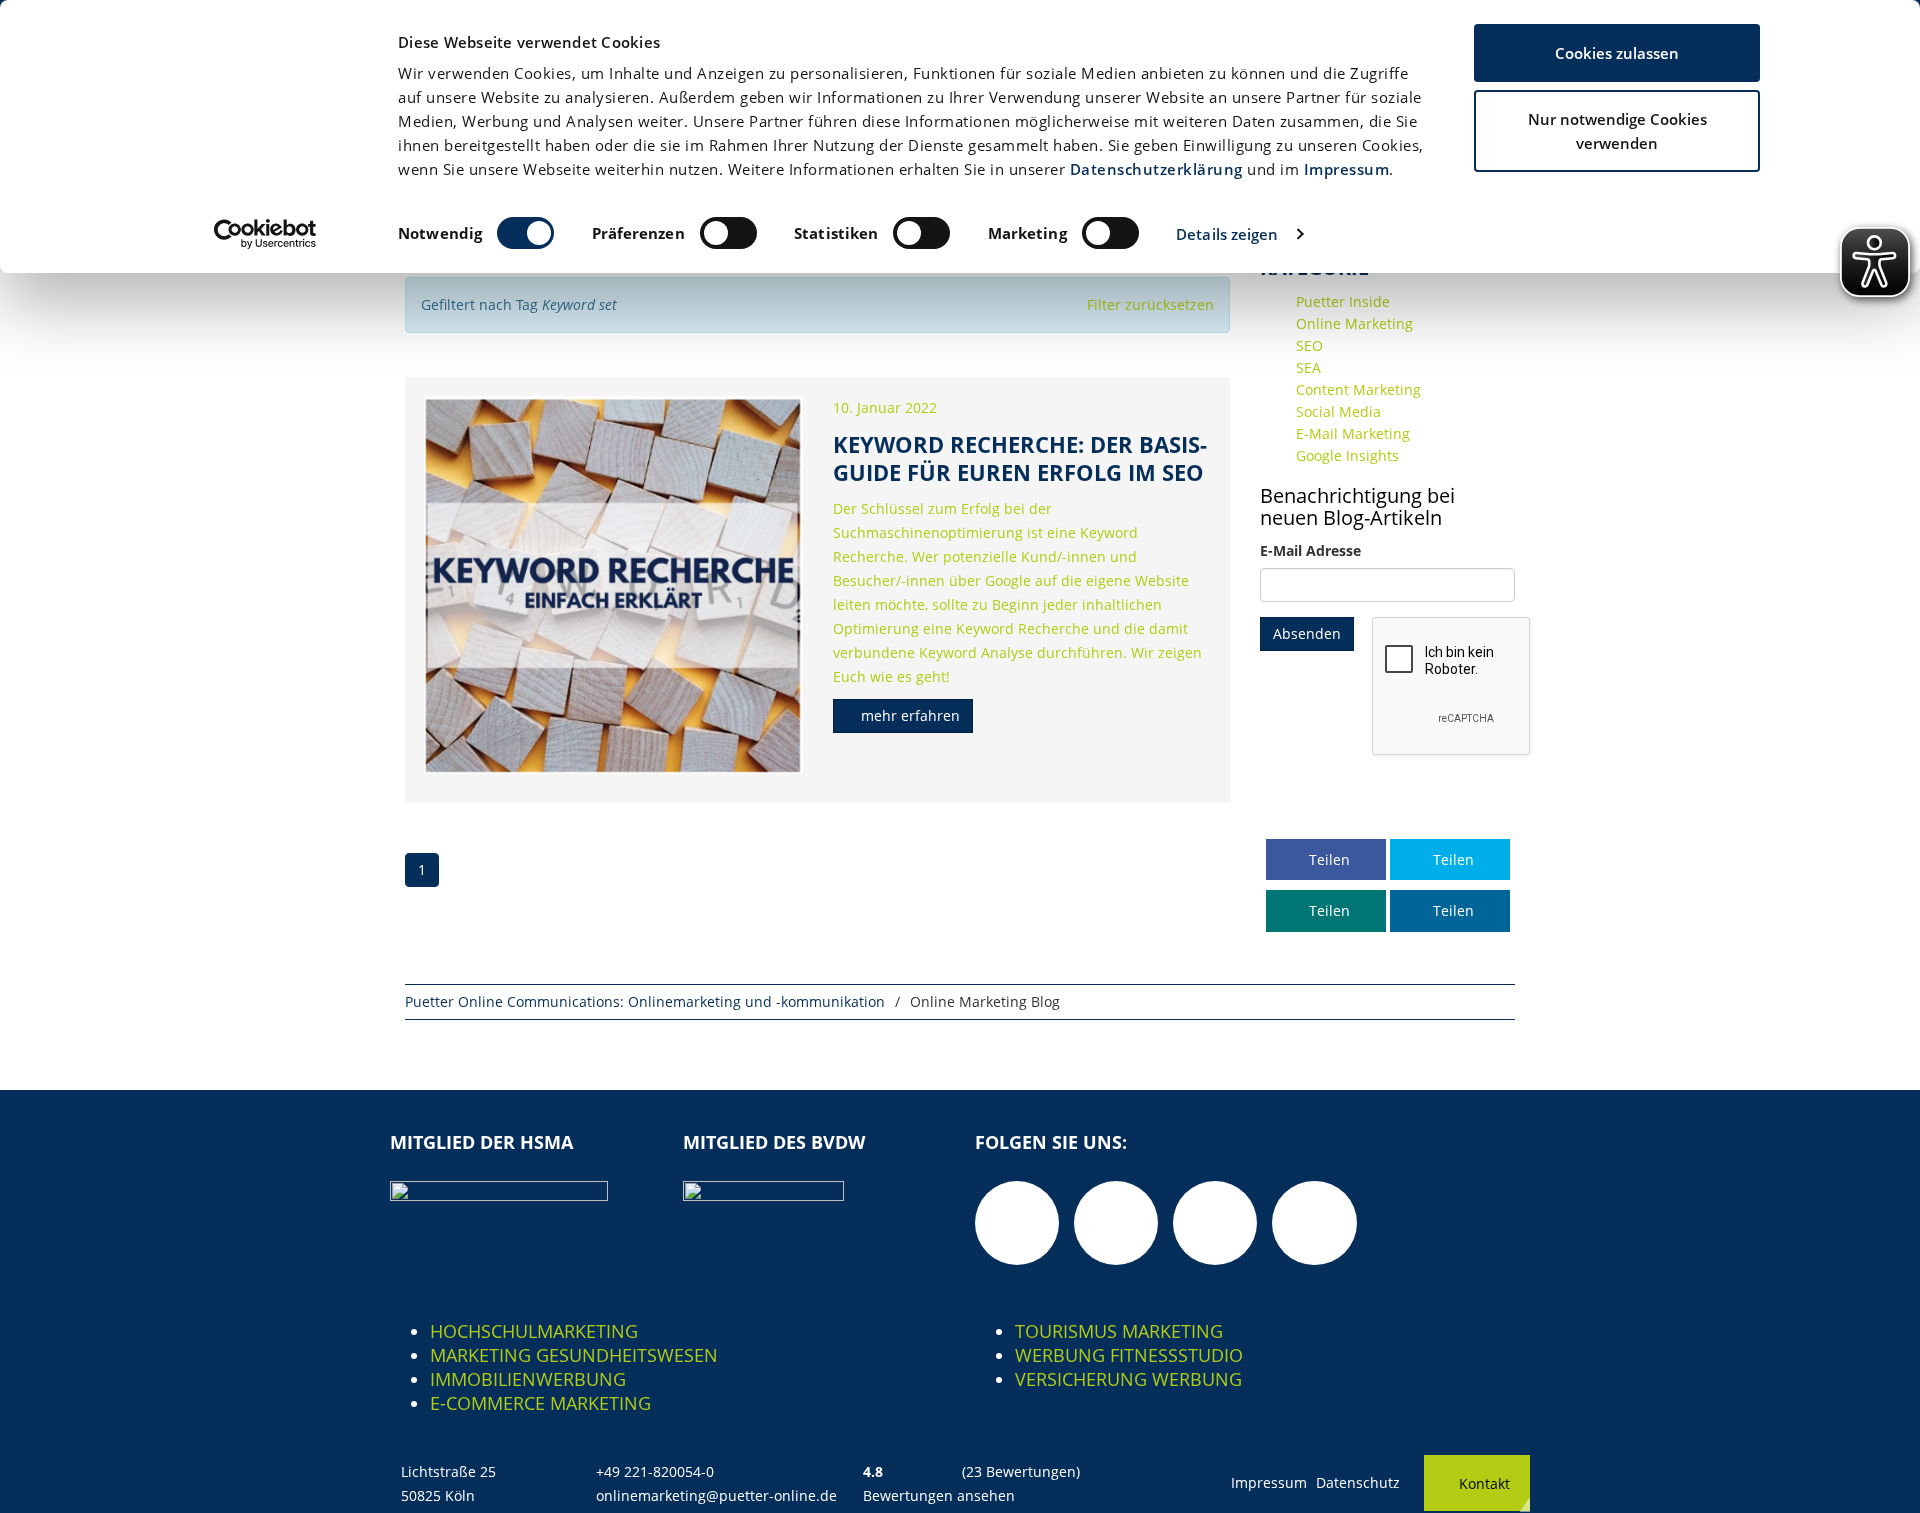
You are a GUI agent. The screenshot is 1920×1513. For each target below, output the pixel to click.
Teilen (1327, 859)
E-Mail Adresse (1310, 550)
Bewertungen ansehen (939, 1495)
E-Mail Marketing (1353, 433)
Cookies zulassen (1617, 53)
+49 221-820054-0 (655, 1471)
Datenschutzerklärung (1156, 169)
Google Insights (1347, 455)
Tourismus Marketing (1119, 1331)
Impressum (1347, 169)
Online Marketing (1354, 323)
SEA (1308, 367)
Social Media (1338, 411)
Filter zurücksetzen (1150, 304)
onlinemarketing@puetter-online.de (716, 1495)
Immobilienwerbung (528, 1379)
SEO (1309, 345)
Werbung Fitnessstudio (1129, 1355)
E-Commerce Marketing (540, 1403)
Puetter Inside (1343, 301)
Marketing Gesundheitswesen (574, 1355)
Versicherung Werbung (1128, 1379)
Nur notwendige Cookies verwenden (1617, 131)
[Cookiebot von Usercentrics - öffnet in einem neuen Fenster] (265, 234)
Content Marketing (1358, 389)
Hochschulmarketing (534, 1331)
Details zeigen (1227, 234)
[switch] (728, 233)
